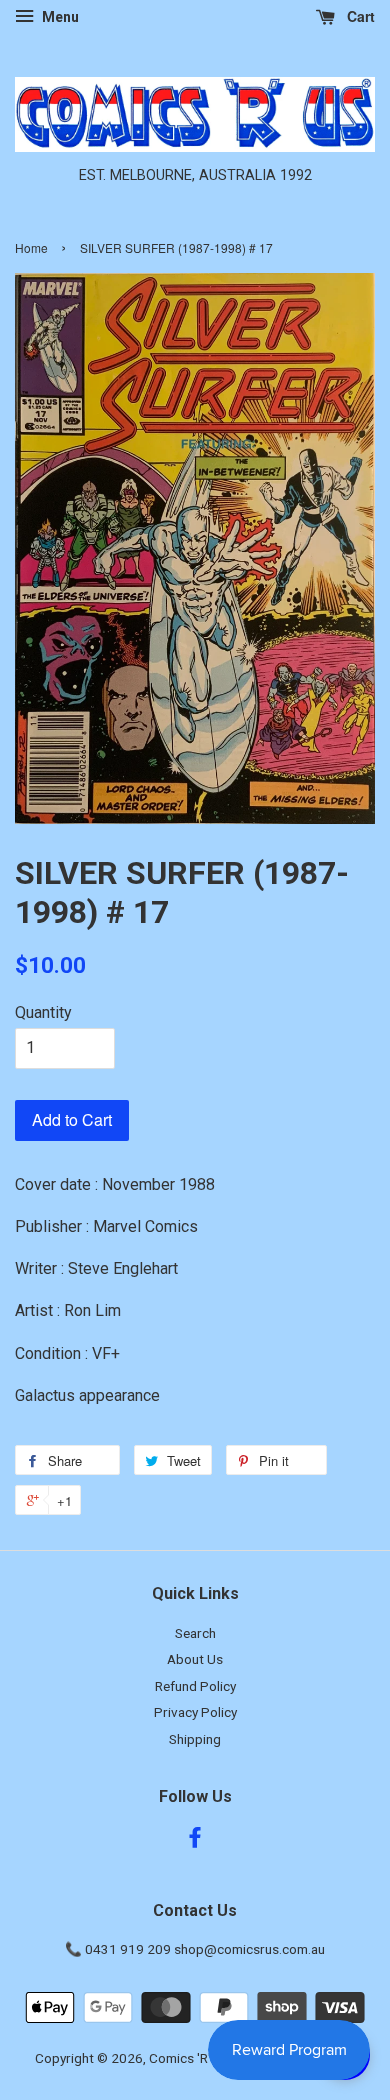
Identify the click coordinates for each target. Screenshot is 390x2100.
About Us (195, 1659)
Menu (59, 17)
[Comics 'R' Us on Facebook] (195, 1841)
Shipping (195, 1739)
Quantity (43, 1012)
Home (31, 247)
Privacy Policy (195, 1712)
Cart (359, 16)
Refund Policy (195, 1686)
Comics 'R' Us (189, 2058)
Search (195, 1633)
